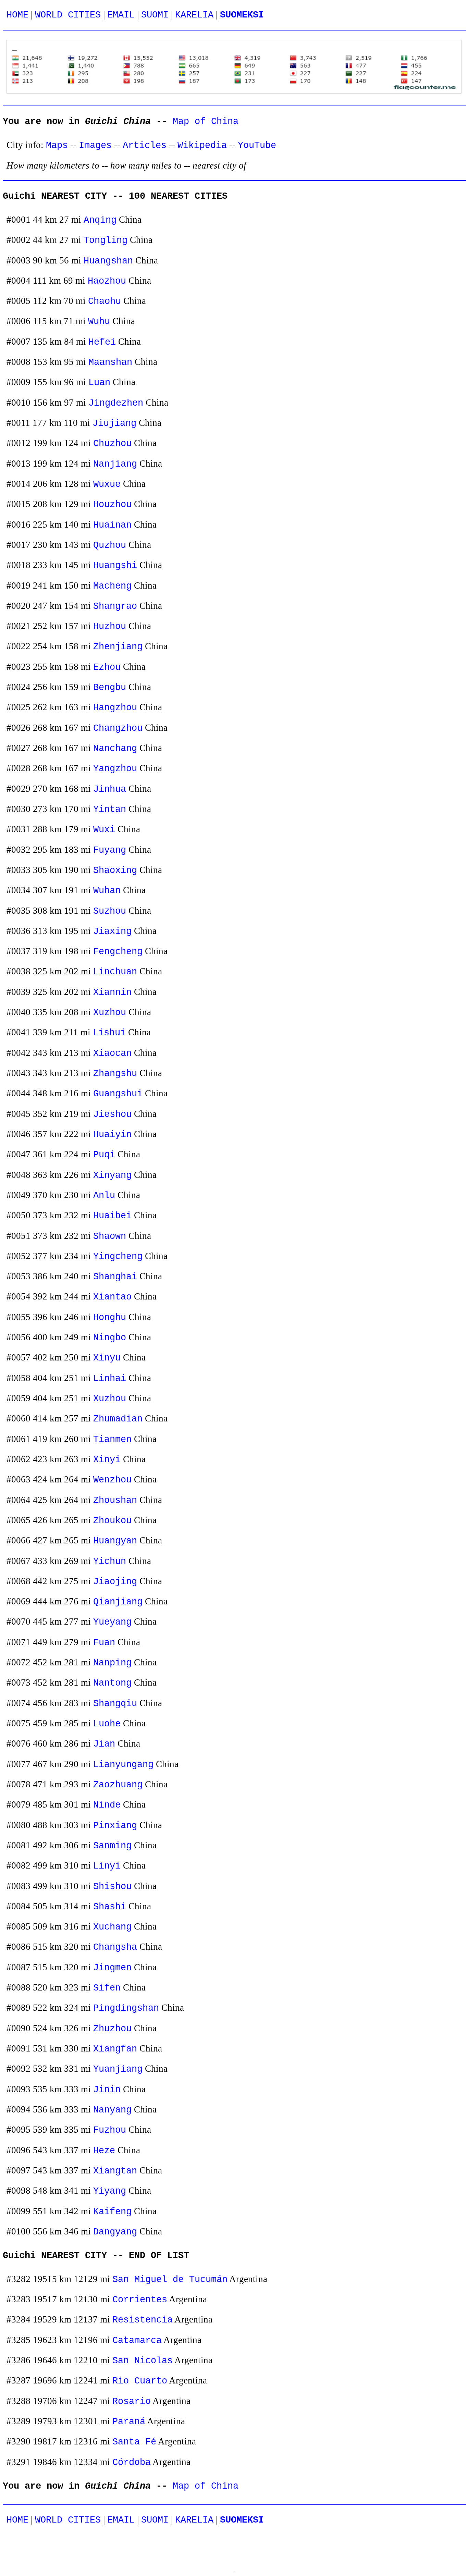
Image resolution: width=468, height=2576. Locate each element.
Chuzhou (112, 443)
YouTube (257, 145)
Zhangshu (115, 1074)
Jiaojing (115, 1582)
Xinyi (107, 1460)
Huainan (112, 525)
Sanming (112, 1846)
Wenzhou (112, 1480)
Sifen (107, 1988)
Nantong (112, 1683)
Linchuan (115, 972)
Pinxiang (115, 1826)
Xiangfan (115, 2049)
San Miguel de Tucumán (170, 2279)
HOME (17, 15)
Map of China (206, 121)
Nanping (112, 1663)
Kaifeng (112, 2212)
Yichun (110, 1561)
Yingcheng (118, 1256)
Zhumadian (118, 1419)
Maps (57, 145)
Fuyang (110, 850)
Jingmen (112, 1968)
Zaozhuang (118, 1785)
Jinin (107, 2090)
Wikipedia (202, 145)
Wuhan (107, 891)
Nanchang (115, 748)
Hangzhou (115, 708)
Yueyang (112, 1622)
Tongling (106, 240)
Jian (104, 1744)
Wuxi (104, 830)
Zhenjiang (118, 647)
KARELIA (194, 15)
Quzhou (110, 545)
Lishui (109, 1033)
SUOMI (155, 15)
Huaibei (112, 1216)
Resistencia (143, 2320)
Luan (99, 383)
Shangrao (115, 606)
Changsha (115, 1947)
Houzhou (112, 504)
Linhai (110, 1378)
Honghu (110, 1317)
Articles (145, 145)
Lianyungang (123, 1765)
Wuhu (99, 322)
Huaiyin (112, 1135)
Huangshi (115, 565)
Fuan (104, 1643)
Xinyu (107, 1358)
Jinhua (110, 789)
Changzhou (118, 728)
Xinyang (112, 1175)
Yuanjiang (118, 2069)
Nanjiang (115, 464)
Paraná (129, 2422)
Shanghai (115, 1277)
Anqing (100, 220)
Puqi (104, 1155)
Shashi (110, 1907)
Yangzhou (115, 769)
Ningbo (110, 1338)
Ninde (107, 1805)
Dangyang (115, 2232)
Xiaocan (112, 1053)
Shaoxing (115, 870)
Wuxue (107, 484)
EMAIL (121, 15)
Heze (104, 2151)
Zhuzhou (112, 2029)
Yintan (110, 809)
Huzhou (110, 626)
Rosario (132, 2401)
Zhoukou (112, 1521)
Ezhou (107, 667)
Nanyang (112, 2110)
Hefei (102, 342)
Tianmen (112, 1439)
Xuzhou (110, 1013)
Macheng (112, 586)
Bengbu (110, 687)
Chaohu (104, 301)
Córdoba (132, 2462)
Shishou (112, 1887)
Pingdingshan (126, 2008)
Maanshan (110, 362)
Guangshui (118, 1094)
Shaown (110, 1236)
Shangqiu (115, 1704)
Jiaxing (112, 931)
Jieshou (112, 1114)
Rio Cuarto (140, 2381)
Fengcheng (118, 952)
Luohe (107, 1724)
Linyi (107, 1866)
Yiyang (110, 2191)
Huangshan (108, 261)
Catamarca (137, 2340)
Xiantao (112, 1297)
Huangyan (115, 1541)
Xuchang (112, 1927)
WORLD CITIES (68, 15)
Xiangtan (115, 2171)
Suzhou (110, 911)
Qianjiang (118, 1602)
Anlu (104, 1195)
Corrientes (140, 2300)
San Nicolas (143, 2361)
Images (95, 145)
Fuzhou (110, 2130)
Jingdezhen (116, 403)
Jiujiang (114, 423)
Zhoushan (115, 1500)
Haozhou (107, 281)
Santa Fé (134, 2442)
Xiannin (112, 992)
